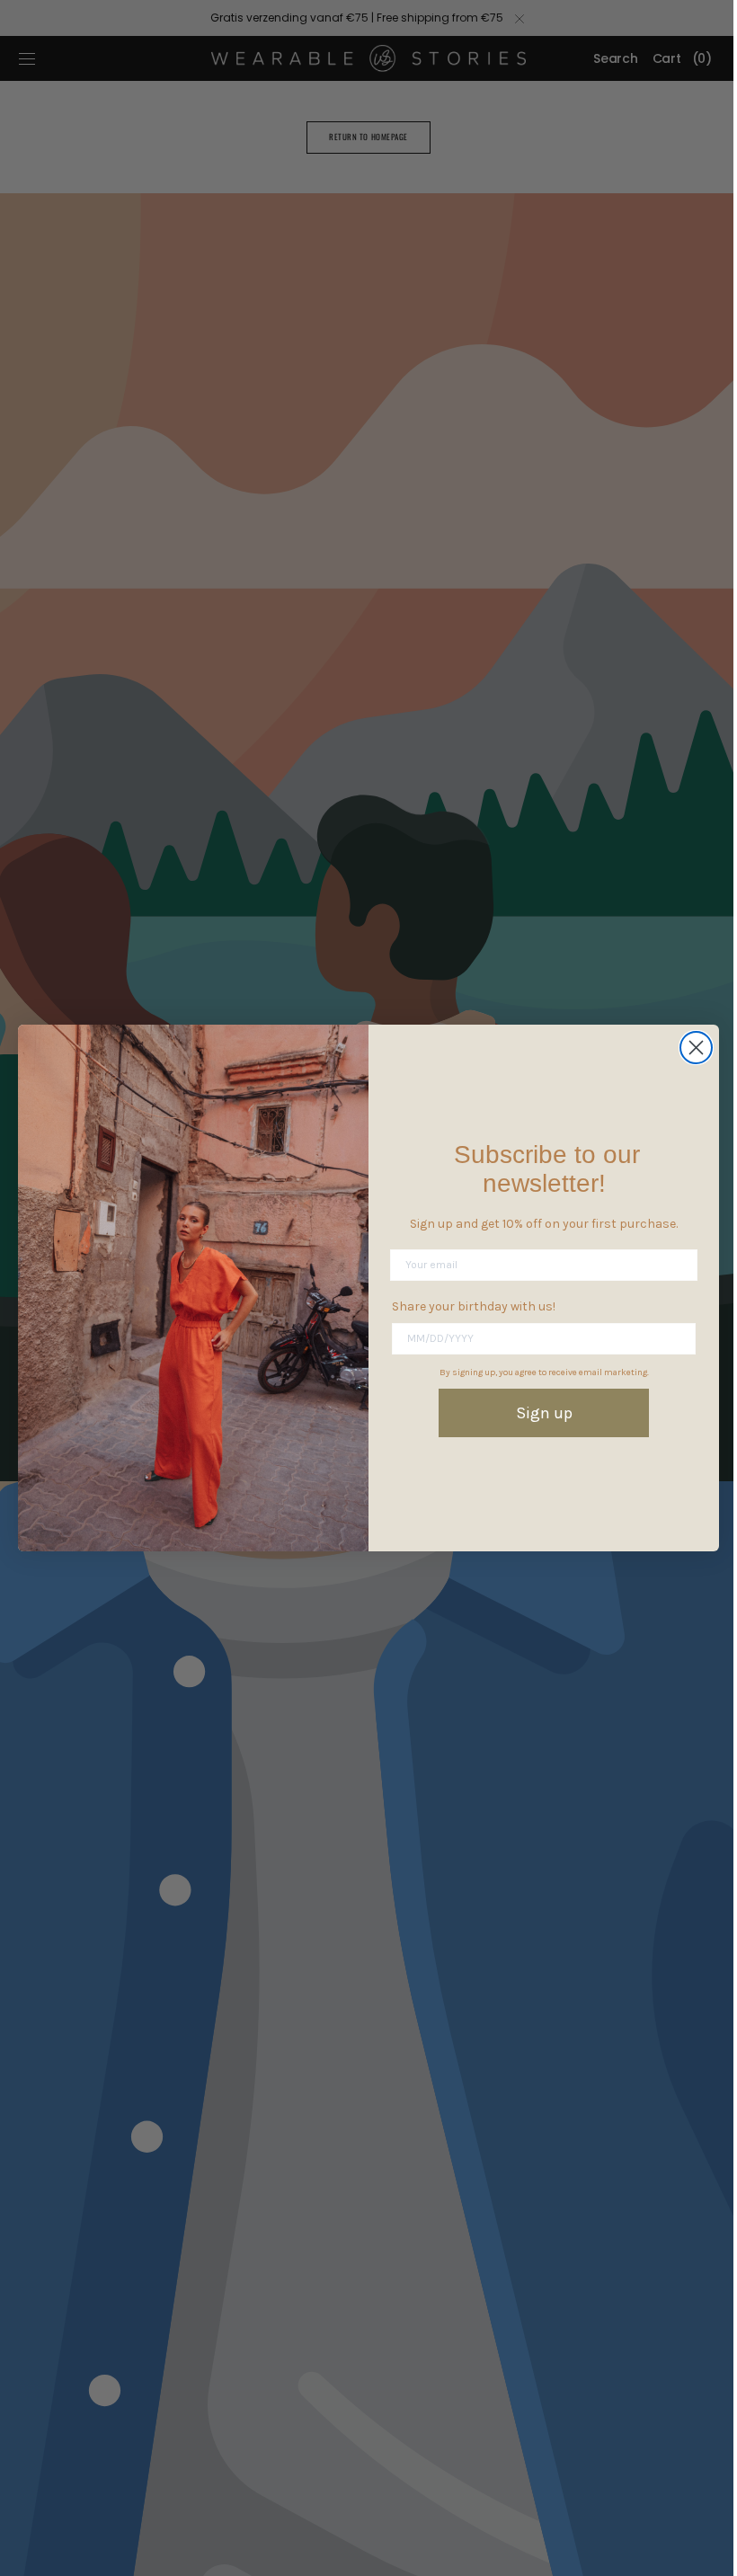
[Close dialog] (690, 1048)
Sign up (537, 1413)
